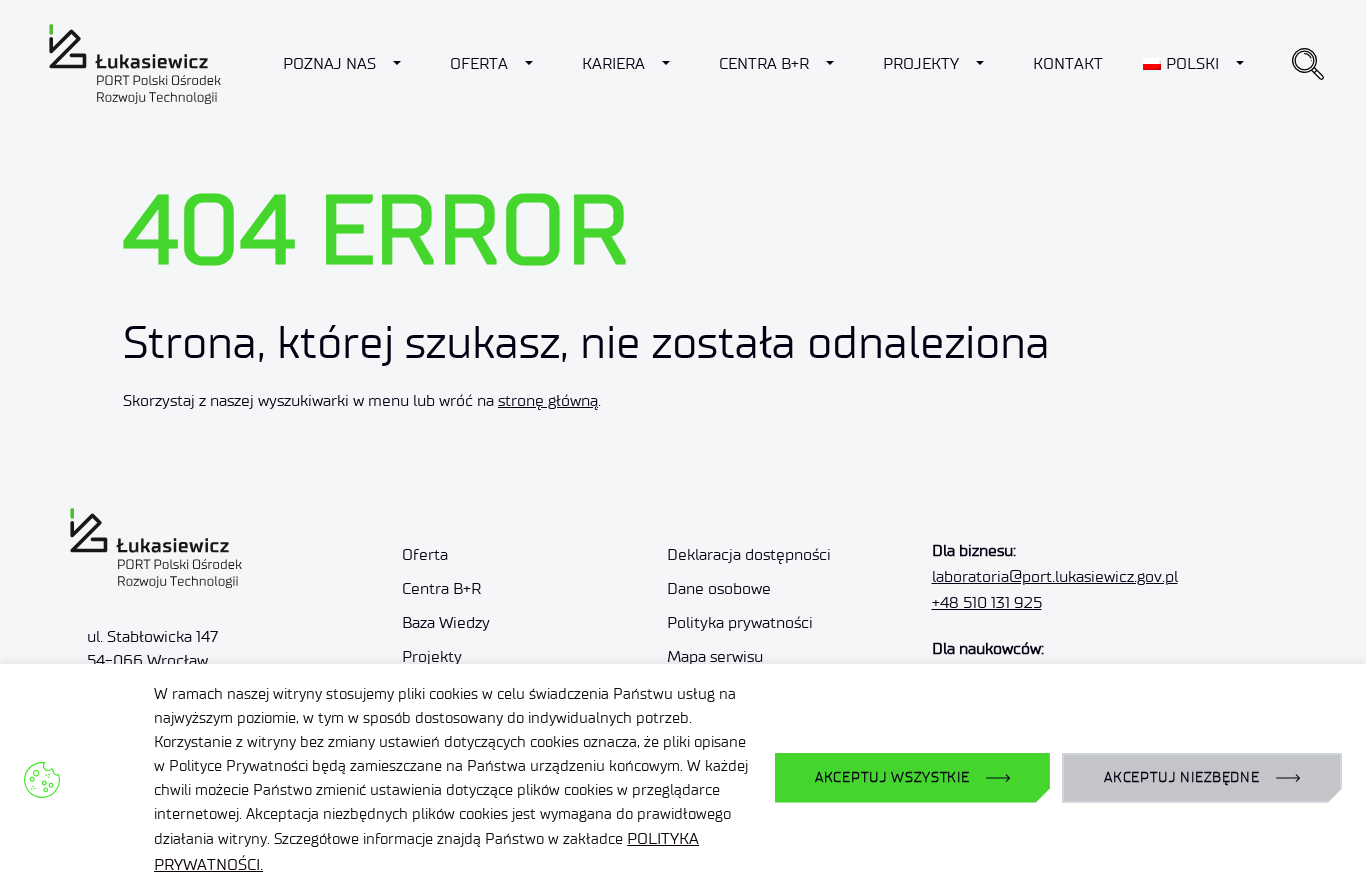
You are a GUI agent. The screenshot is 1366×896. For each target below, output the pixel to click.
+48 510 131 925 (987, 602)
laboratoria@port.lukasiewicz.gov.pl (1055, 576)
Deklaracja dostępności (749, 554)
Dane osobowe (719, 588)
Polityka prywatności (740, 622)
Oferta (479, 63)
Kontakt (1068, 63)
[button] (1308, 64)
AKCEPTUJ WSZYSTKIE (892, 777)
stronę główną (548, 400)
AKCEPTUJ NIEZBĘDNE (1182, 777)
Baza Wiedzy (446, 622)
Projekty (921, 63)
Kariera (613, 63)
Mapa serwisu (715, 656)
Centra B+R (764, 63)
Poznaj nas (329, 63)
